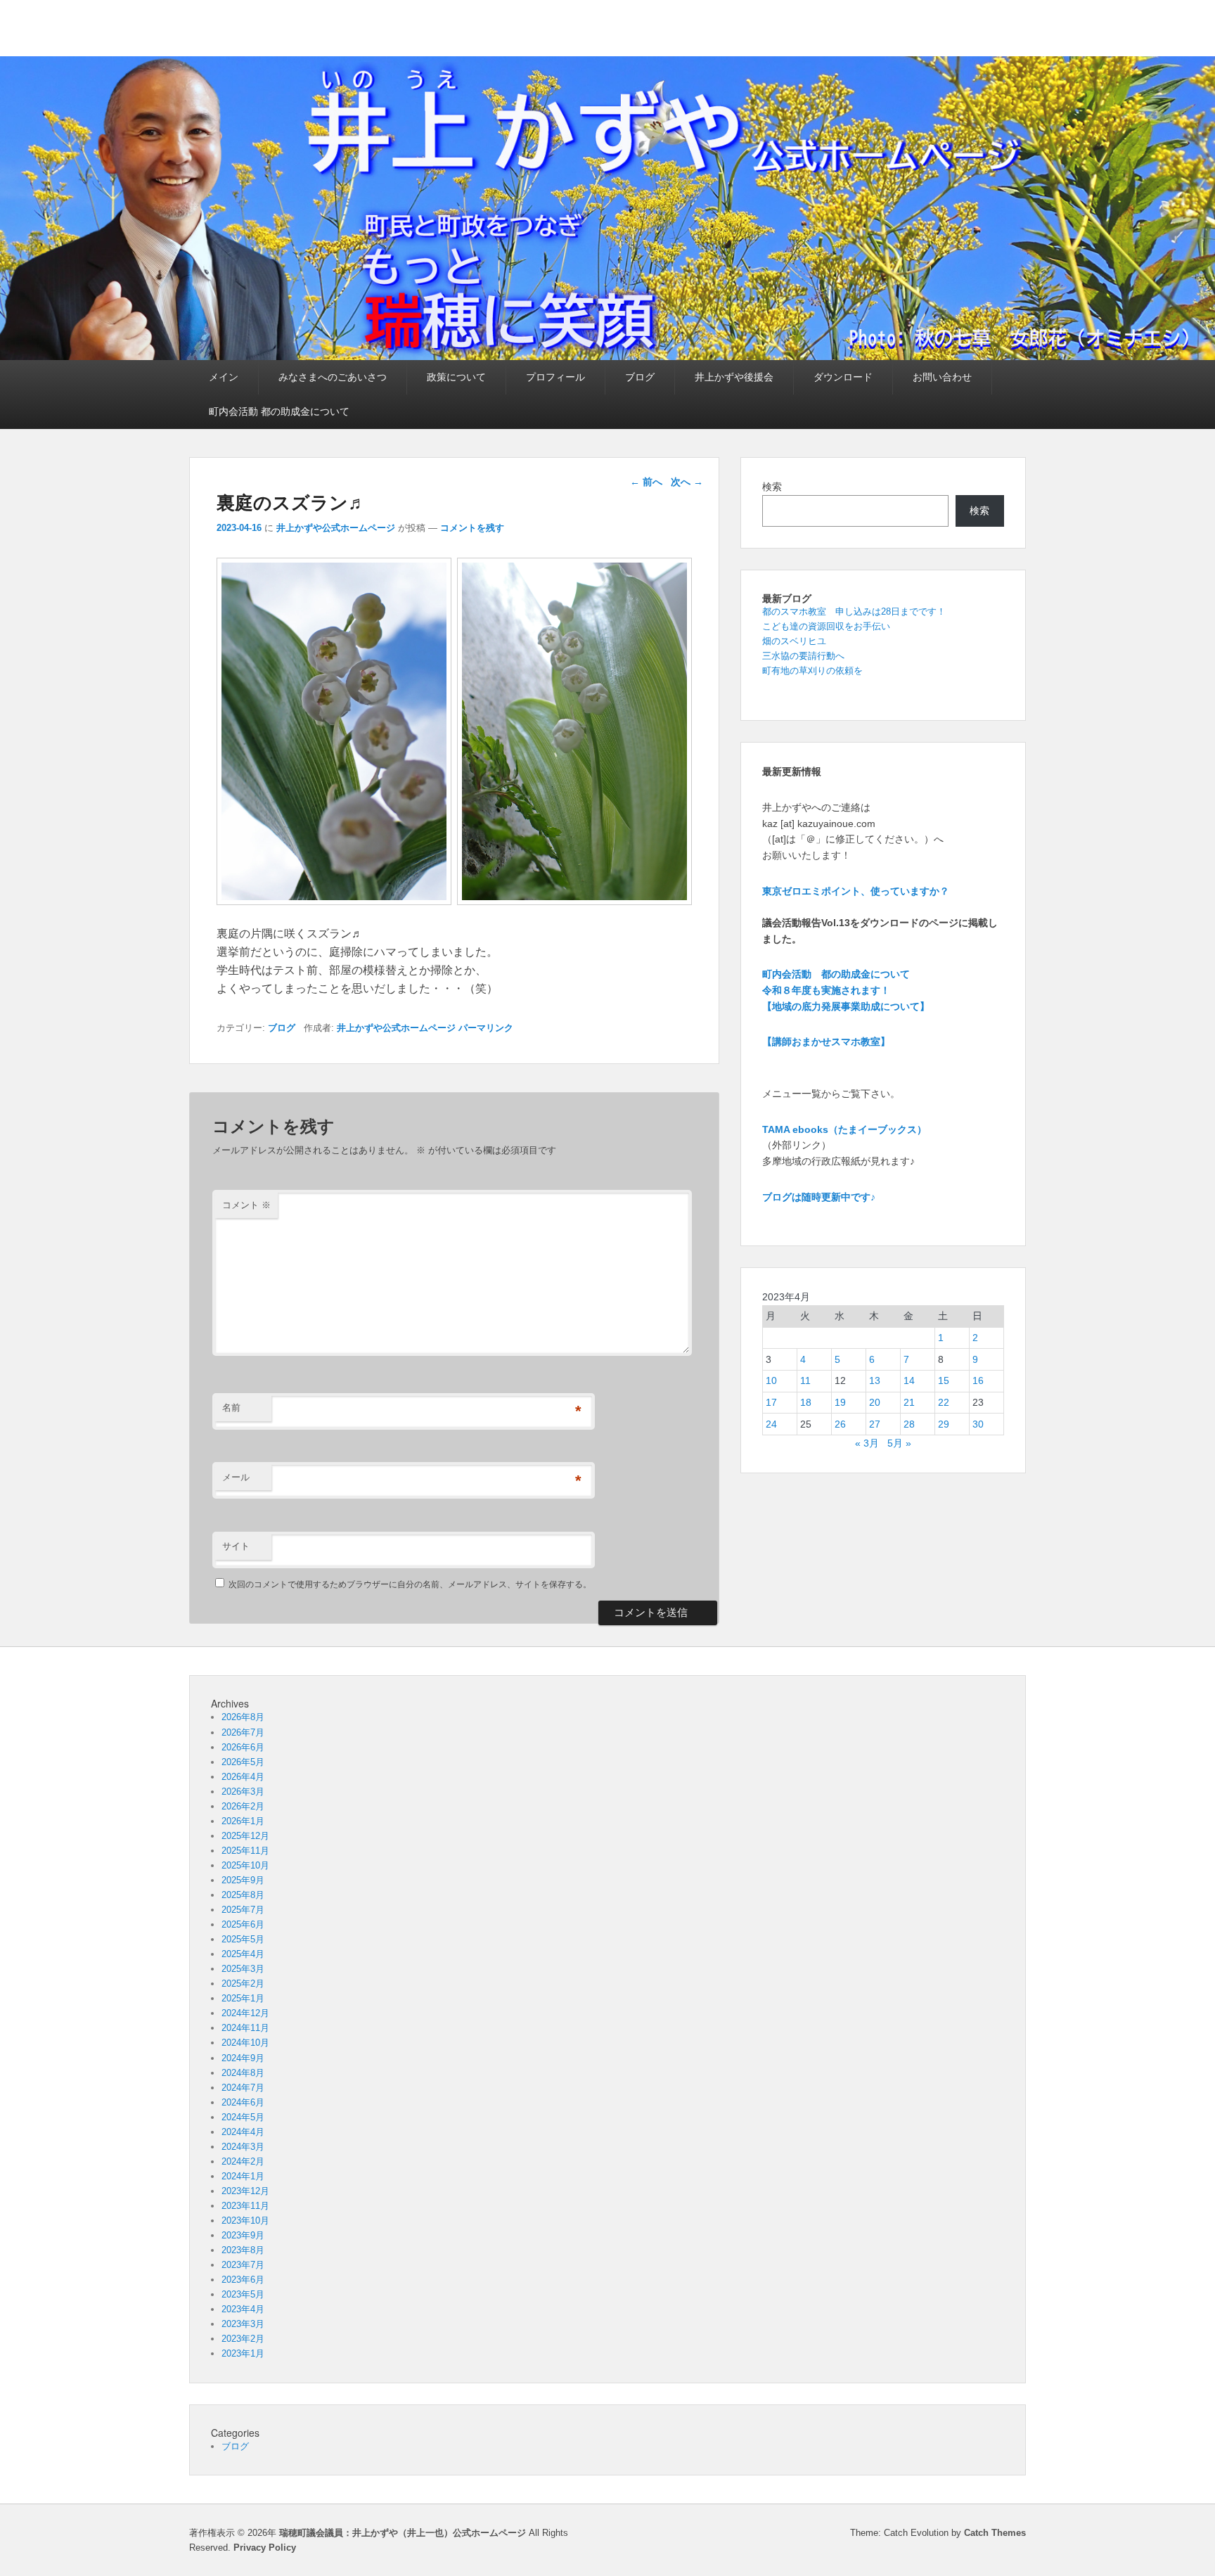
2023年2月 (243, 2339)
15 (944, 1380)
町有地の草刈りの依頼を (812, 671)
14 (909, 1380)
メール (236, 1477)
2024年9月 (243, 2058)
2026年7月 (243, 1732)
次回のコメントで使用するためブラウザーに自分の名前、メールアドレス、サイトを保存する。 (410, 1584)
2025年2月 (243, 1984)
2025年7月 (243, 1910)
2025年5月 (243, 1939)
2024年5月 (243, 2117)
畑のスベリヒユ (794, 641)
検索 (772, 487)
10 (771, 1380)
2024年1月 (243, 2176)
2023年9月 (243, 2235)
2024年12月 (245, 2013)
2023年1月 (243, 2353)
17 (771, 1402)
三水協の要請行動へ (803, 656)
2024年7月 (243, 2088)
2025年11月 (245, 1851)
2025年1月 (243, 1998)
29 (944, 1424)
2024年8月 (243, 2073)
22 (944, 1402)
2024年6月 (243, 2102)
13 (875, 1380)
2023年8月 (243, 2250)
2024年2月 (243, 2161)
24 (771, 1424)
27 (875, 1424)
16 (978, 1380)
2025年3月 (243, 1969)
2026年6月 (243, 1747)
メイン (224, 377)
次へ (687, 482)
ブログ (640, 377)
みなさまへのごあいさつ (333, 377)
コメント (246, 1205)
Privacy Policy (265, 2548)
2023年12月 (245, 2191)
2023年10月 (245, 2221)
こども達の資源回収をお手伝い (826, 626)
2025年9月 (243, 1880)
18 (806, 1402)
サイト (236, 1546)
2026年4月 (243, 1777)
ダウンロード (843, 377)
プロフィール (555, 377)
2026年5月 (243, 1762)
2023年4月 (243, 2309)
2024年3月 (243, 2147)
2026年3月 (243, 1792)
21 (909, 1402)
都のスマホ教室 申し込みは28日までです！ (854, 611)
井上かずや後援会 (734, 377)
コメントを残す (472, 528)
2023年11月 (245, 2206)
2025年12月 (245, 1836)
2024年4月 (243, 2132)
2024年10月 (245, 2043)
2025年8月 (243, 1895)
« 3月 (867, 1443)
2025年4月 (243, 1954)
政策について (456, 377)
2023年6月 (243, 2280)
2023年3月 (243, 2324)
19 (840, 1402)
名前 (231, 1408)
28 (909, 1424)
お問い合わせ (942, 377)
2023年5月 (243, 2294)
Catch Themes (995, 2533)
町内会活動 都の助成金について (279, 411)
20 (875, 1402)
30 (978, 1424)
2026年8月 (243, 1717)
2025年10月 (245, 1865)
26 (840, 1424)
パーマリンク (486, 1028)
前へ (646, 482)
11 (805, 1380)
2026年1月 (243, 1821)
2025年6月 (243, 1924)
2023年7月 (243, 2265)
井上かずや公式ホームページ (336, 528)
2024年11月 (245, 2028)
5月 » (899, 1443)
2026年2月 (243, 1806)
